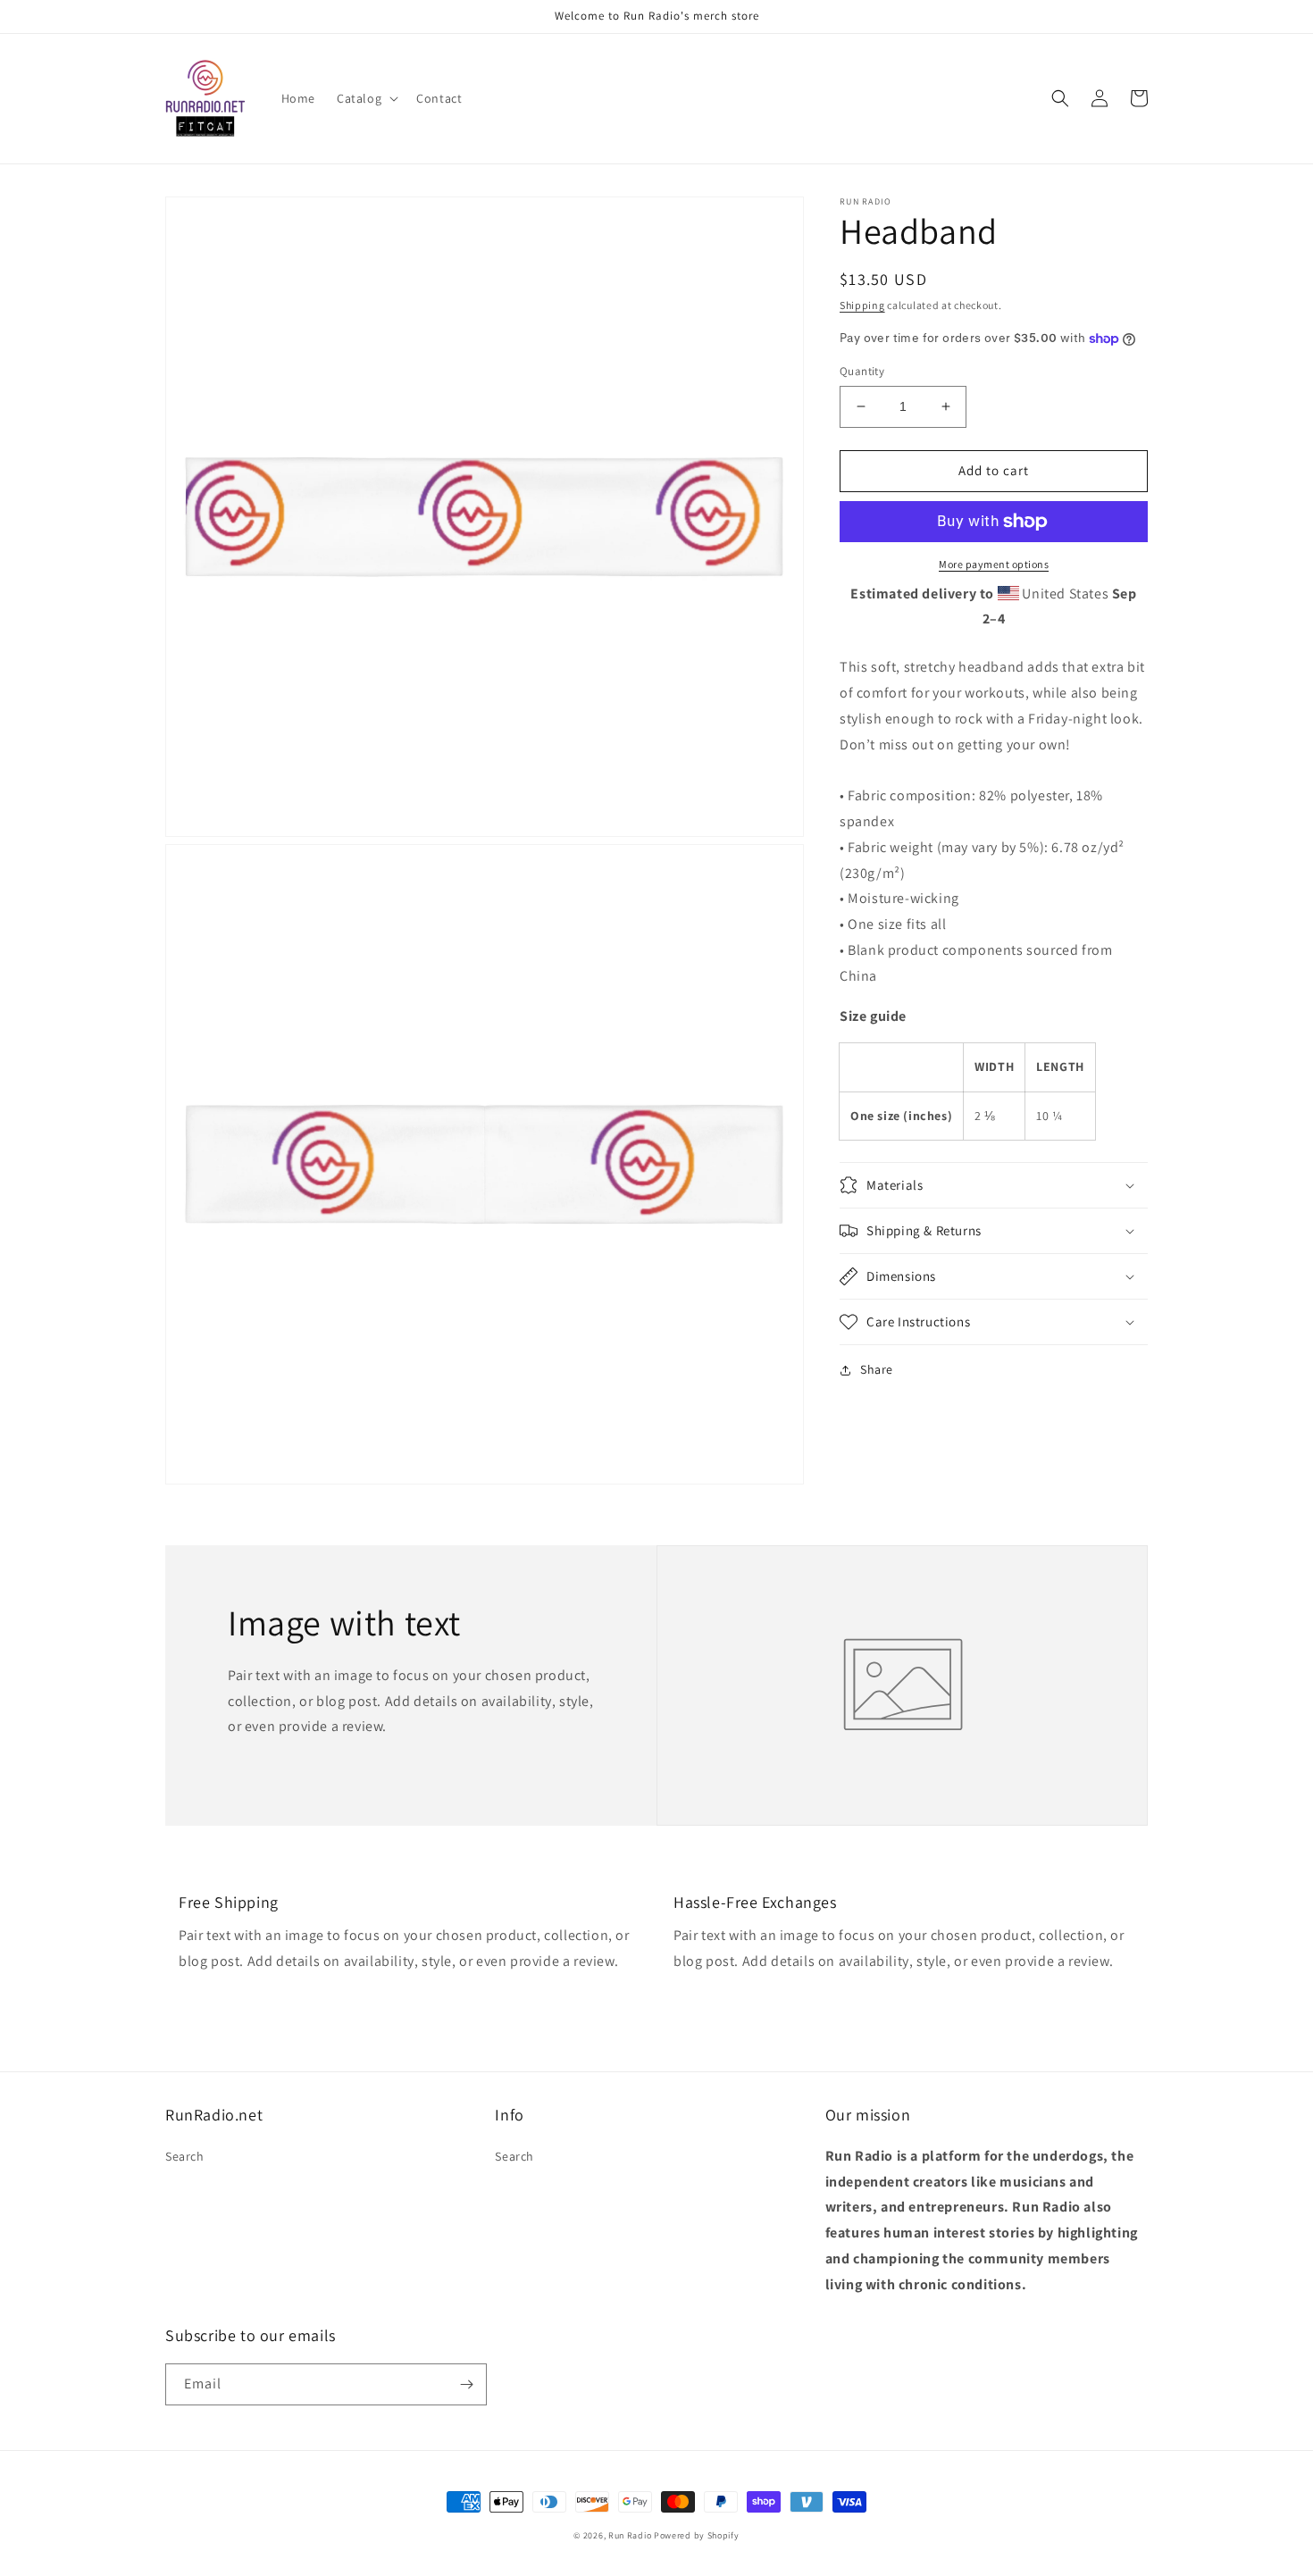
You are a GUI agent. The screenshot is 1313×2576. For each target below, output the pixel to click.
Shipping (862, 305)
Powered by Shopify (697, 2535)
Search (185, 2156)
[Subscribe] (466, 2384)
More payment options (994, 564)
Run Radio (630, 2535)
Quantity (862, 371)
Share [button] (877, 1369)
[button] (366, 98)
